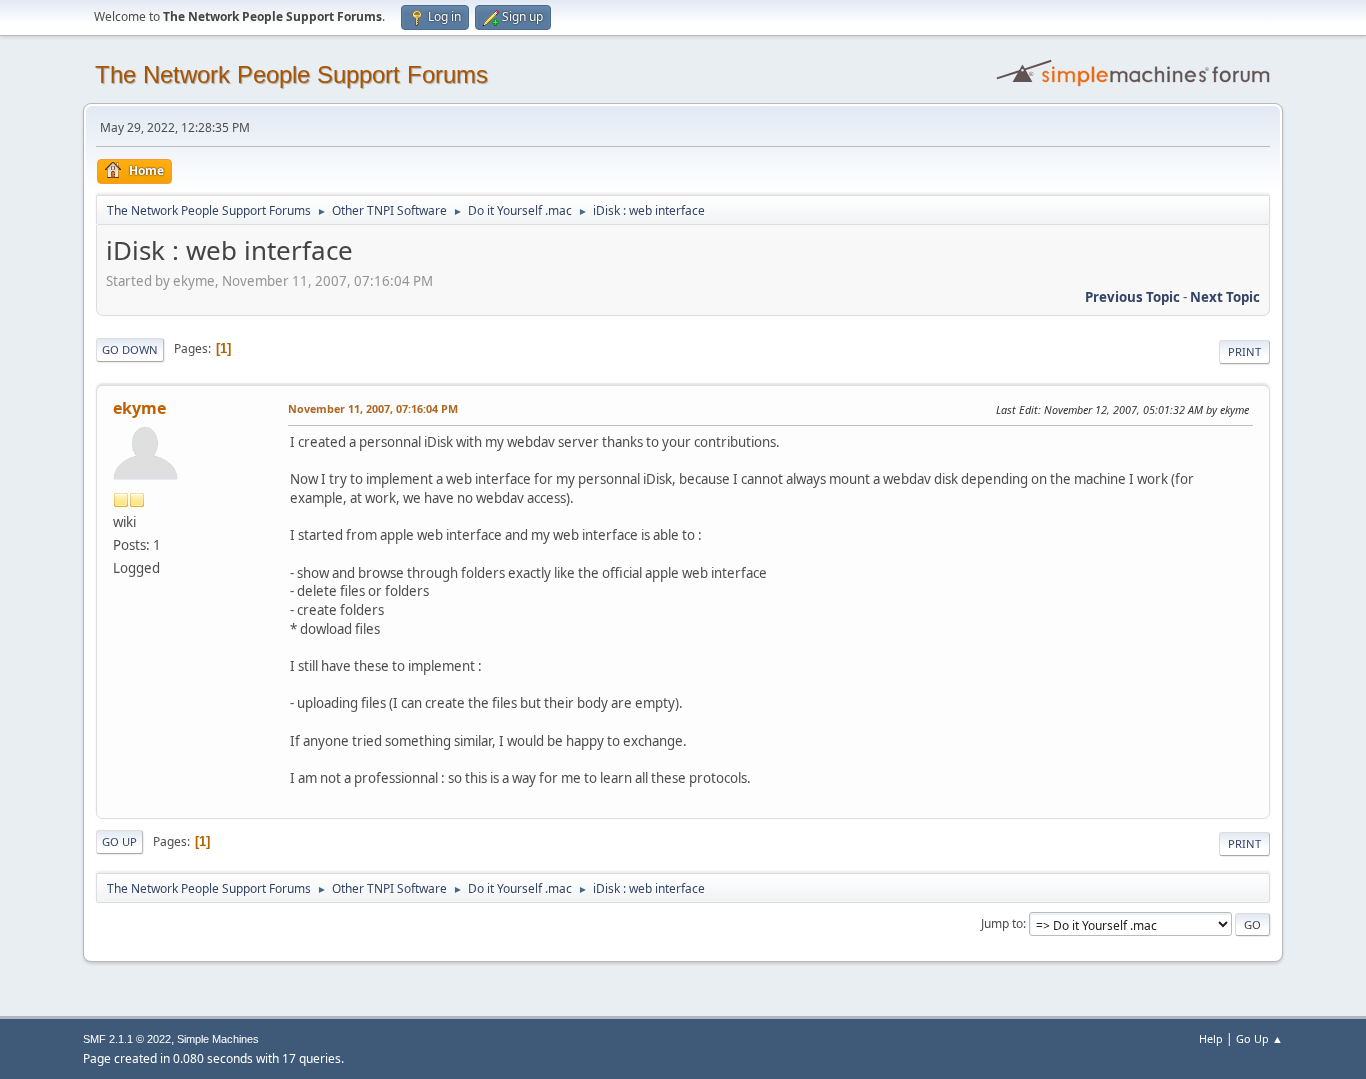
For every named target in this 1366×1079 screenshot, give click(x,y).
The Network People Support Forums (291, 74)
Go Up (119, 841)
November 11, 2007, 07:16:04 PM (373, 408)
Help (1211, 1038)
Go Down (130, 349)
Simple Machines (218, 1039)
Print (1244, 351)
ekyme (139, 408)
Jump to (1002, 923)
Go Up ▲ (1259, 1038)
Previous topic (1132, 297)
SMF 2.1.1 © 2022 (127, 1039)
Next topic (1225, 297)
